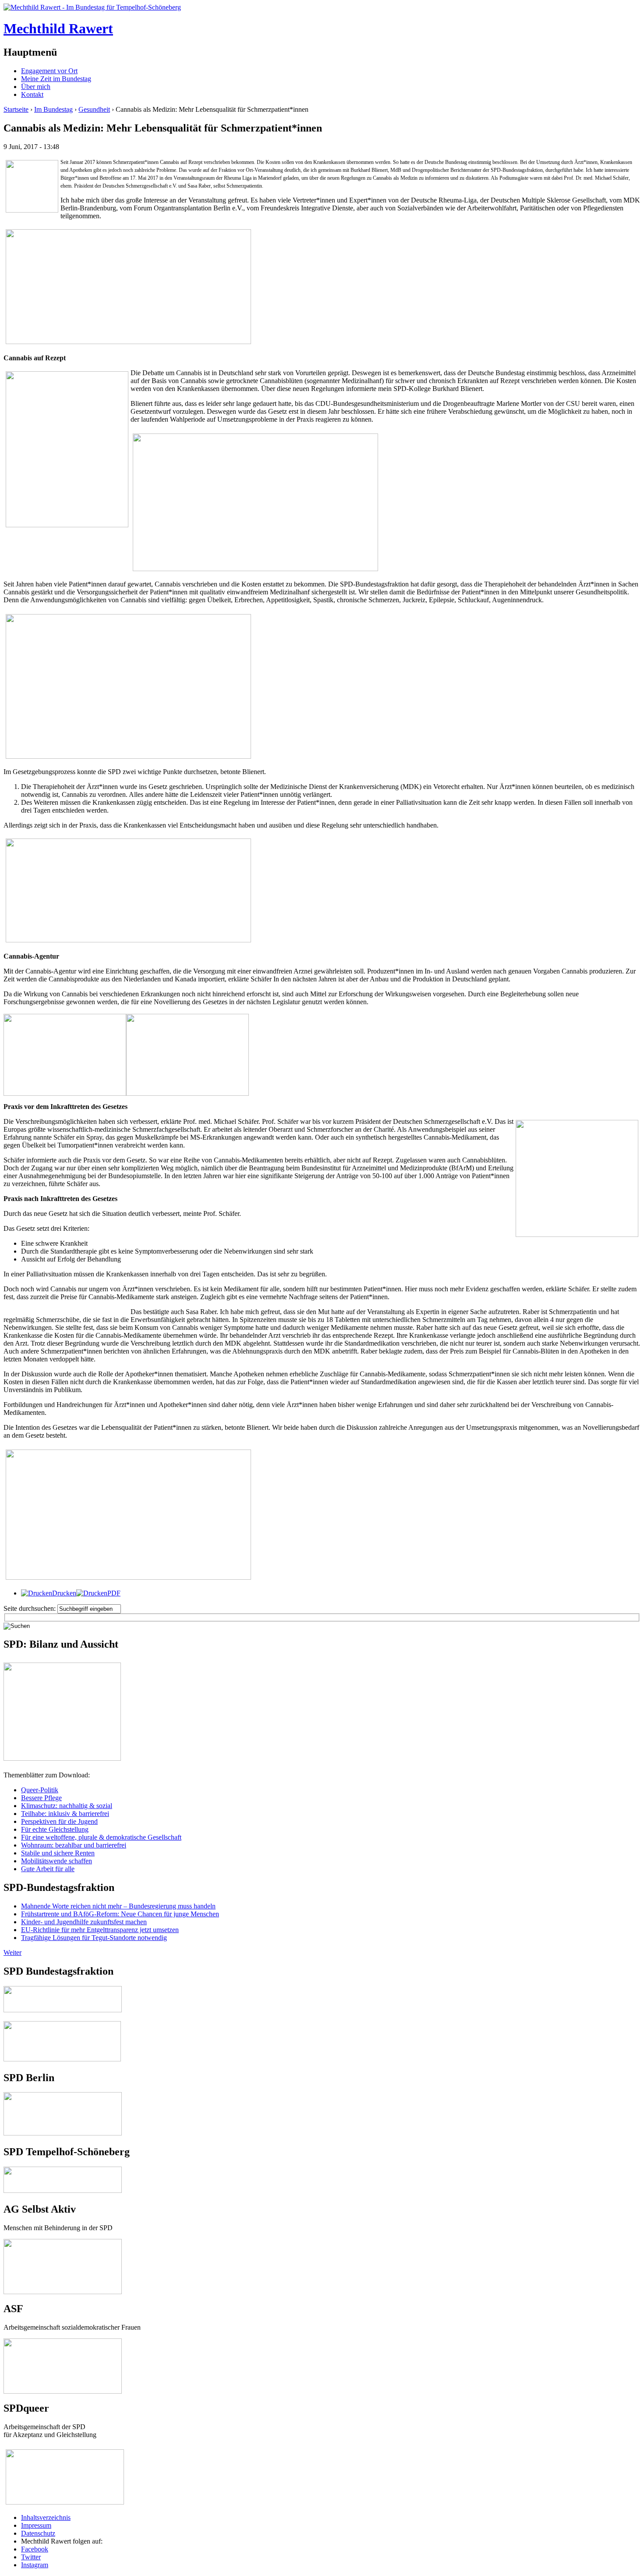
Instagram (35, 2565)
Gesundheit (94, 109)
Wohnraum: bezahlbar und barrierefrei (74, 1845)
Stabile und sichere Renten (58, 1853)
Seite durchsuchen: (30, 1608)
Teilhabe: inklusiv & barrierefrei (65, 1814)
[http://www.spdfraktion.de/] (63, 2010)
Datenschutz (38, 2533)
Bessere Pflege (41, 1798)
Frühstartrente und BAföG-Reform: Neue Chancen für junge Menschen (120, 1914)
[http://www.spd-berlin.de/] (63, 2133)
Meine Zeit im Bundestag (56, 79)
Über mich (36, 87)
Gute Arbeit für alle (48, 1869)
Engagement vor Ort (49, 71)
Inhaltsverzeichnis (46, 2517)
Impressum (36, 2525)
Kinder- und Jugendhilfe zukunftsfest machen (84, 1922)
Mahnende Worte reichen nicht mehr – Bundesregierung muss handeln (118, 1906)
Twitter (31, 2557)
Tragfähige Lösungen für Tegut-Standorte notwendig (94, 1938)
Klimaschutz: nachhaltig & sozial (67, 1806)
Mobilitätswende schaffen (57, 1861)
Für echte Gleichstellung (55, 1829)
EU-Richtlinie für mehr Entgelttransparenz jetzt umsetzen (100, 1930)
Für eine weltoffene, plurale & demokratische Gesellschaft (101, 1837)
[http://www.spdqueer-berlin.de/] (65, 2450)
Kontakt (32, 94)
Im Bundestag (53, 109)
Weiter (12, 1952)
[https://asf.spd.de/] (63, 2342)
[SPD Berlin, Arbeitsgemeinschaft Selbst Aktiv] (63, 2243)
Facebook (35, 2549)
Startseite (16, 109)
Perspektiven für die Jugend (59, 1821)
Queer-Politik (40, 1790)
